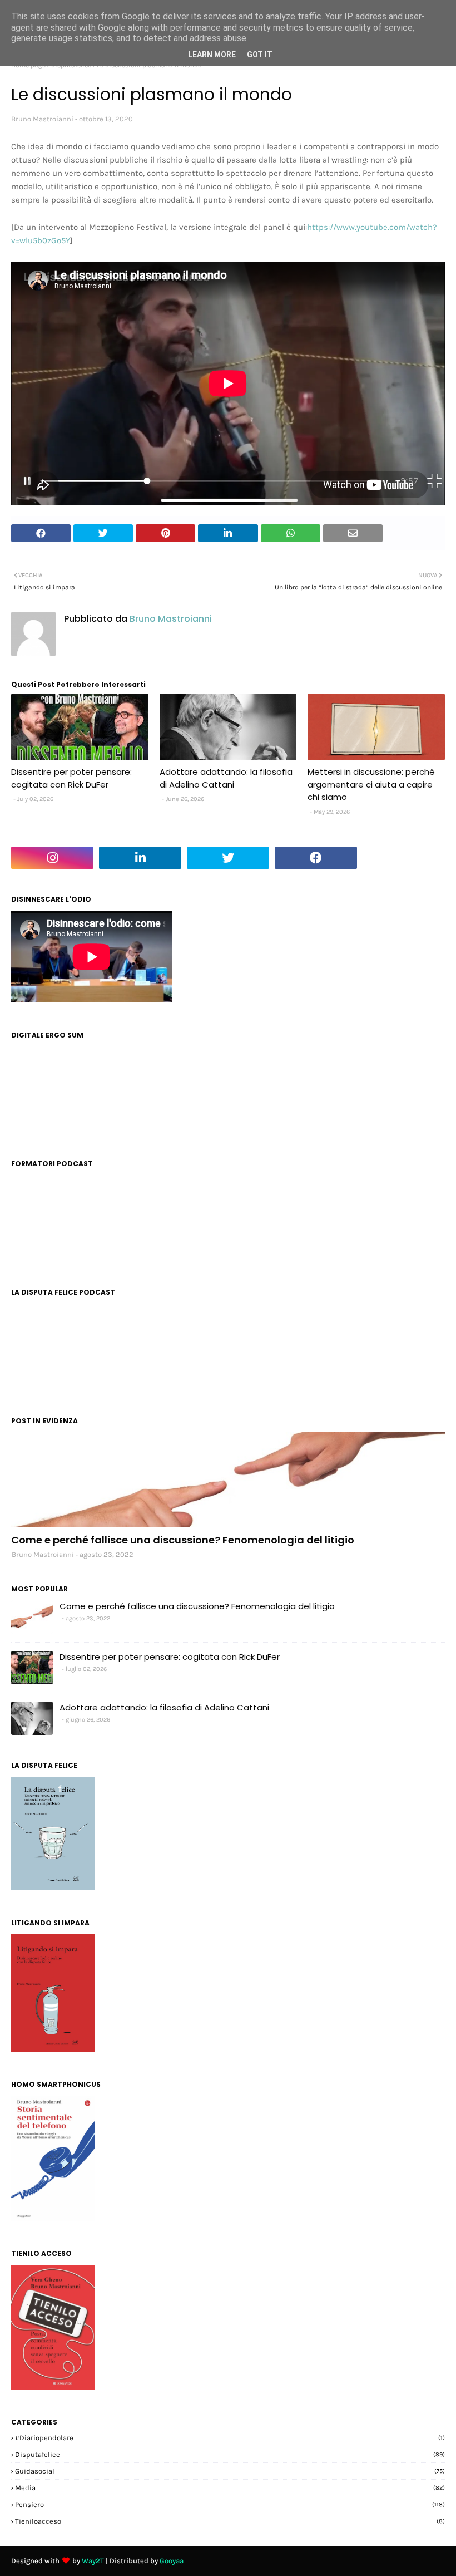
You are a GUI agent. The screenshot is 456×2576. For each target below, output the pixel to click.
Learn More (212, 55)
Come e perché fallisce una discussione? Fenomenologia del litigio (183, 1540)
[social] (228, 1479)
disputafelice (230, 2454)
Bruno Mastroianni (42, 119)
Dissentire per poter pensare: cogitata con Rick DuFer (71, 778)
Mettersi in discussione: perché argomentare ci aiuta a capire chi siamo (371, 784)
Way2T (93, 2561)
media (230, 2488)
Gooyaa (172, 2561)
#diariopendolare (230, 2438)
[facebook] (316, 858)
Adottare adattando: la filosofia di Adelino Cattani (226, 778)
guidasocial (230, 2471)
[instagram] (52, 858)
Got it (260, 55)
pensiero (230, 2504)
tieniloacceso (230, 2521)
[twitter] (228, 858)
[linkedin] (140, 858)
